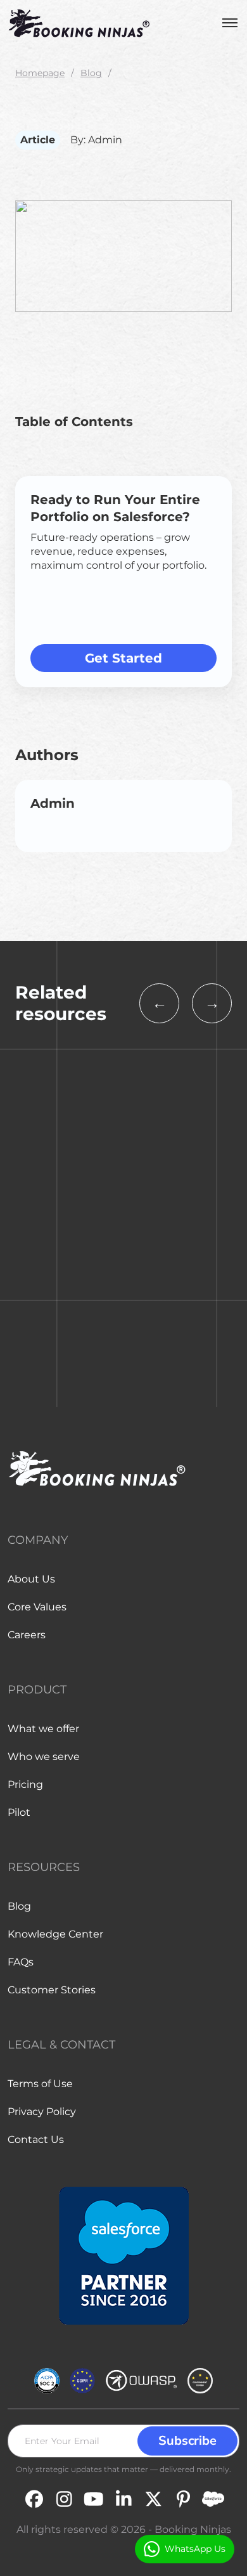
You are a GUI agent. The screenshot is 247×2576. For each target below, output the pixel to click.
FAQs (21, 1962)
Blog (91, 73)
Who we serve (44, 1757)
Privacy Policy (42, 2112)
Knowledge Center (55, 1934)
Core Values (37, 1607)
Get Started (123, 658)
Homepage (40, 73)
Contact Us (36, 2139)
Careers (27, 1635)
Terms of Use (40, 2084)
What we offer (43, 1729)
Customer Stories (52, 1990)
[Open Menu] (230, 23)
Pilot (19, 1812)
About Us (31, 1579)
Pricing (25, 1784)
